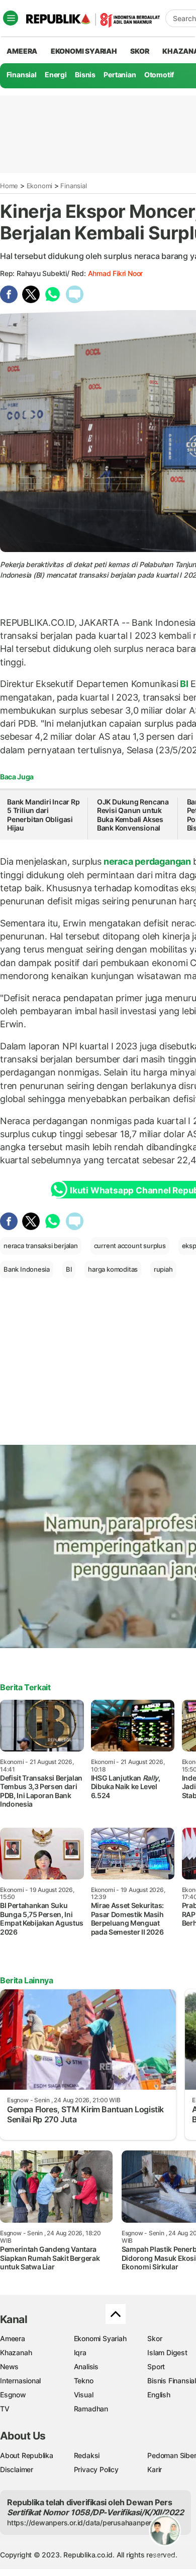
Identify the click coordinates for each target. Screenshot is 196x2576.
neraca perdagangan (147, 861)
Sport (156, 2366)
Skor (155, 2338)
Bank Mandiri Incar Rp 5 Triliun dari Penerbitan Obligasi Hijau (43, 815)
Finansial (22, 75)
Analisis (86, 2366)
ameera (22, 51)
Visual (84, 2395)
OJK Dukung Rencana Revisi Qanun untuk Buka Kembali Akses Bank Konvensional (133, 815)
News (9, 2366)
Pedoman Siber (172, 2455)
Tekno (84, 2381)
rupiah (163, 1269)
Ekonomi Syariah (84, 51)
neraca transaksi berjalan (41, 1246)
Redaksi (87, 2455)
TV (5, 2409)
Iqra (80, 2352)
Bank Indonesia (27, 1269)
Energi (56, 75)
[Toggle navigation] (11, 18)
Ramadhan (91, 2409)
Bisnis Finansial (172, 2381)
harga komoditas (113, 1269)
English (159, 2395)
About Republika (27, 2455)
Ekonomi (40, 186)
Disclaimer (17, 2469)
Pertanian (120, 75)
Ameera (13, 2338)
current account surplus (130, 1246)
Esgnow (13, 2395)
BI (184, 684)
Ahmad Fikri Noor (116, 273)
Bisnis (85, 75)
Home (9, 186)
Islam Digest (167, 2352)
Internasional (20, 2381)
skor (139, 51)
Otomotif (159, 75)
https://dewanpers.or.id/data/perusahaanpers (81, 2523)
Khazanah (16, 2352)
